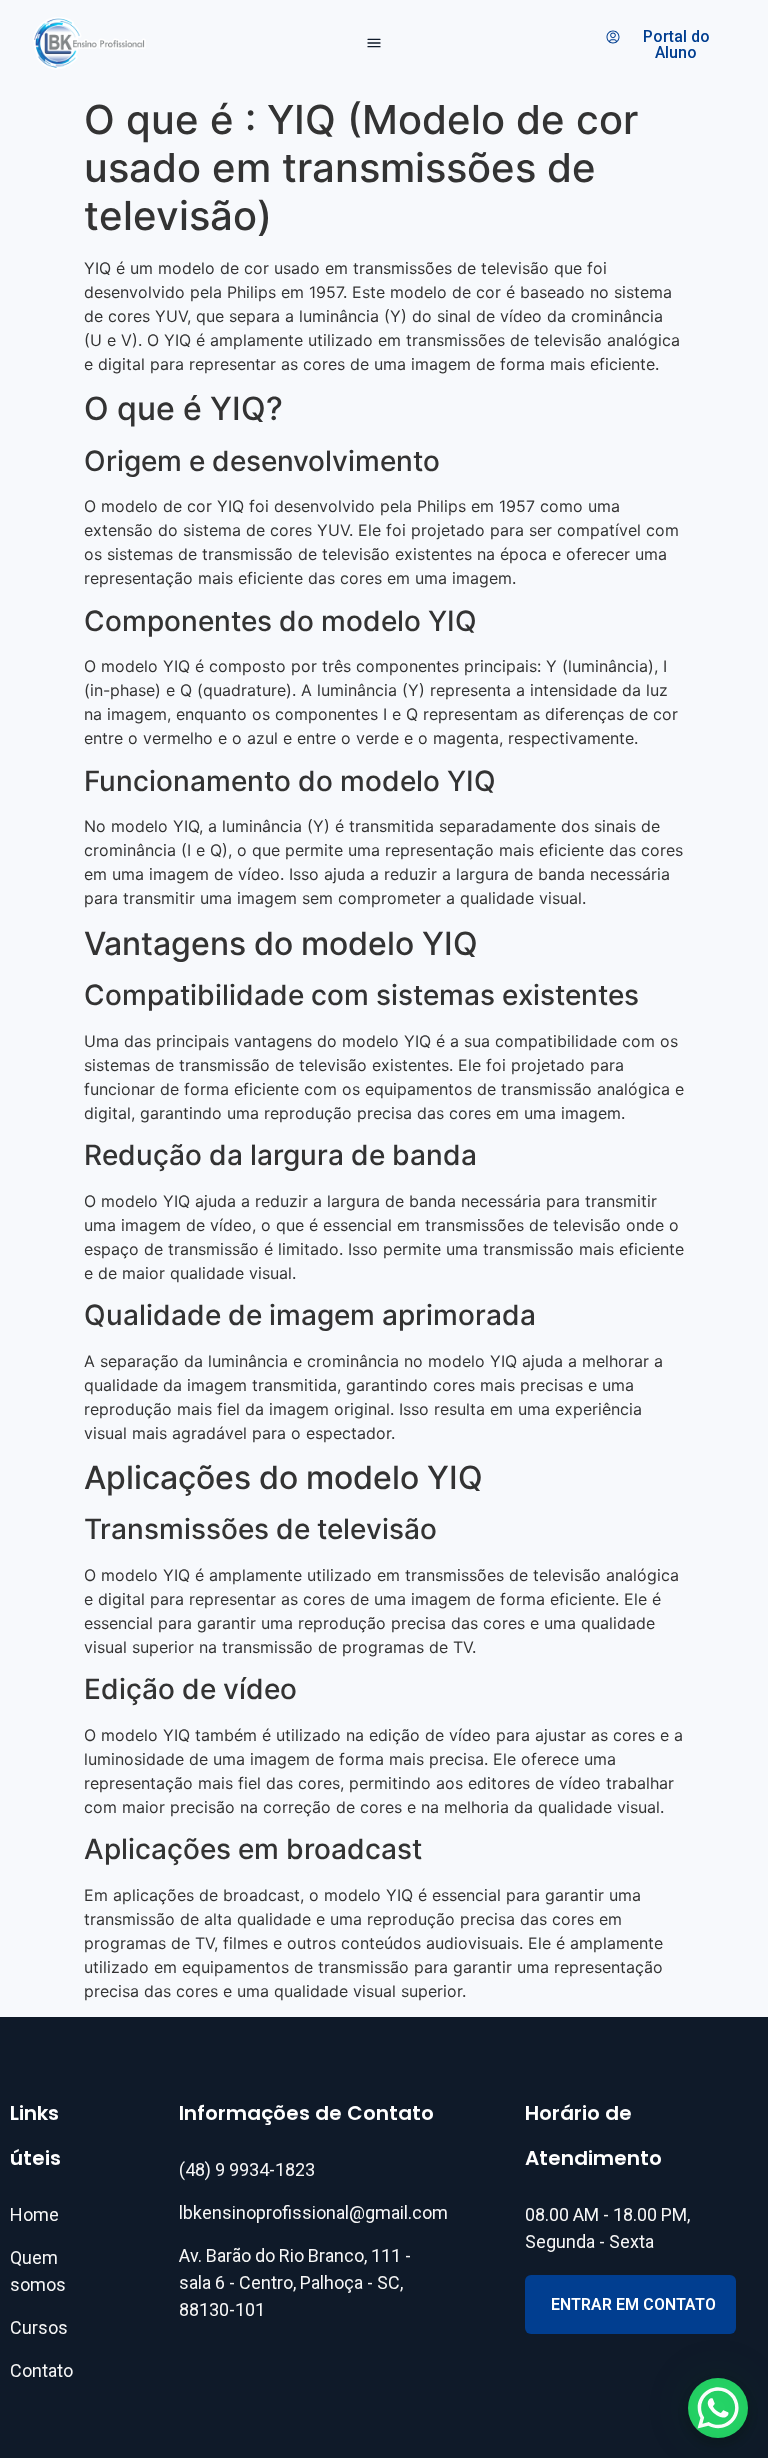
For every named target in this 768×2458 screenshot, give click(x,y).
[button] (374, 44)
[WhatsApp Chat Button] (718, 2408)
